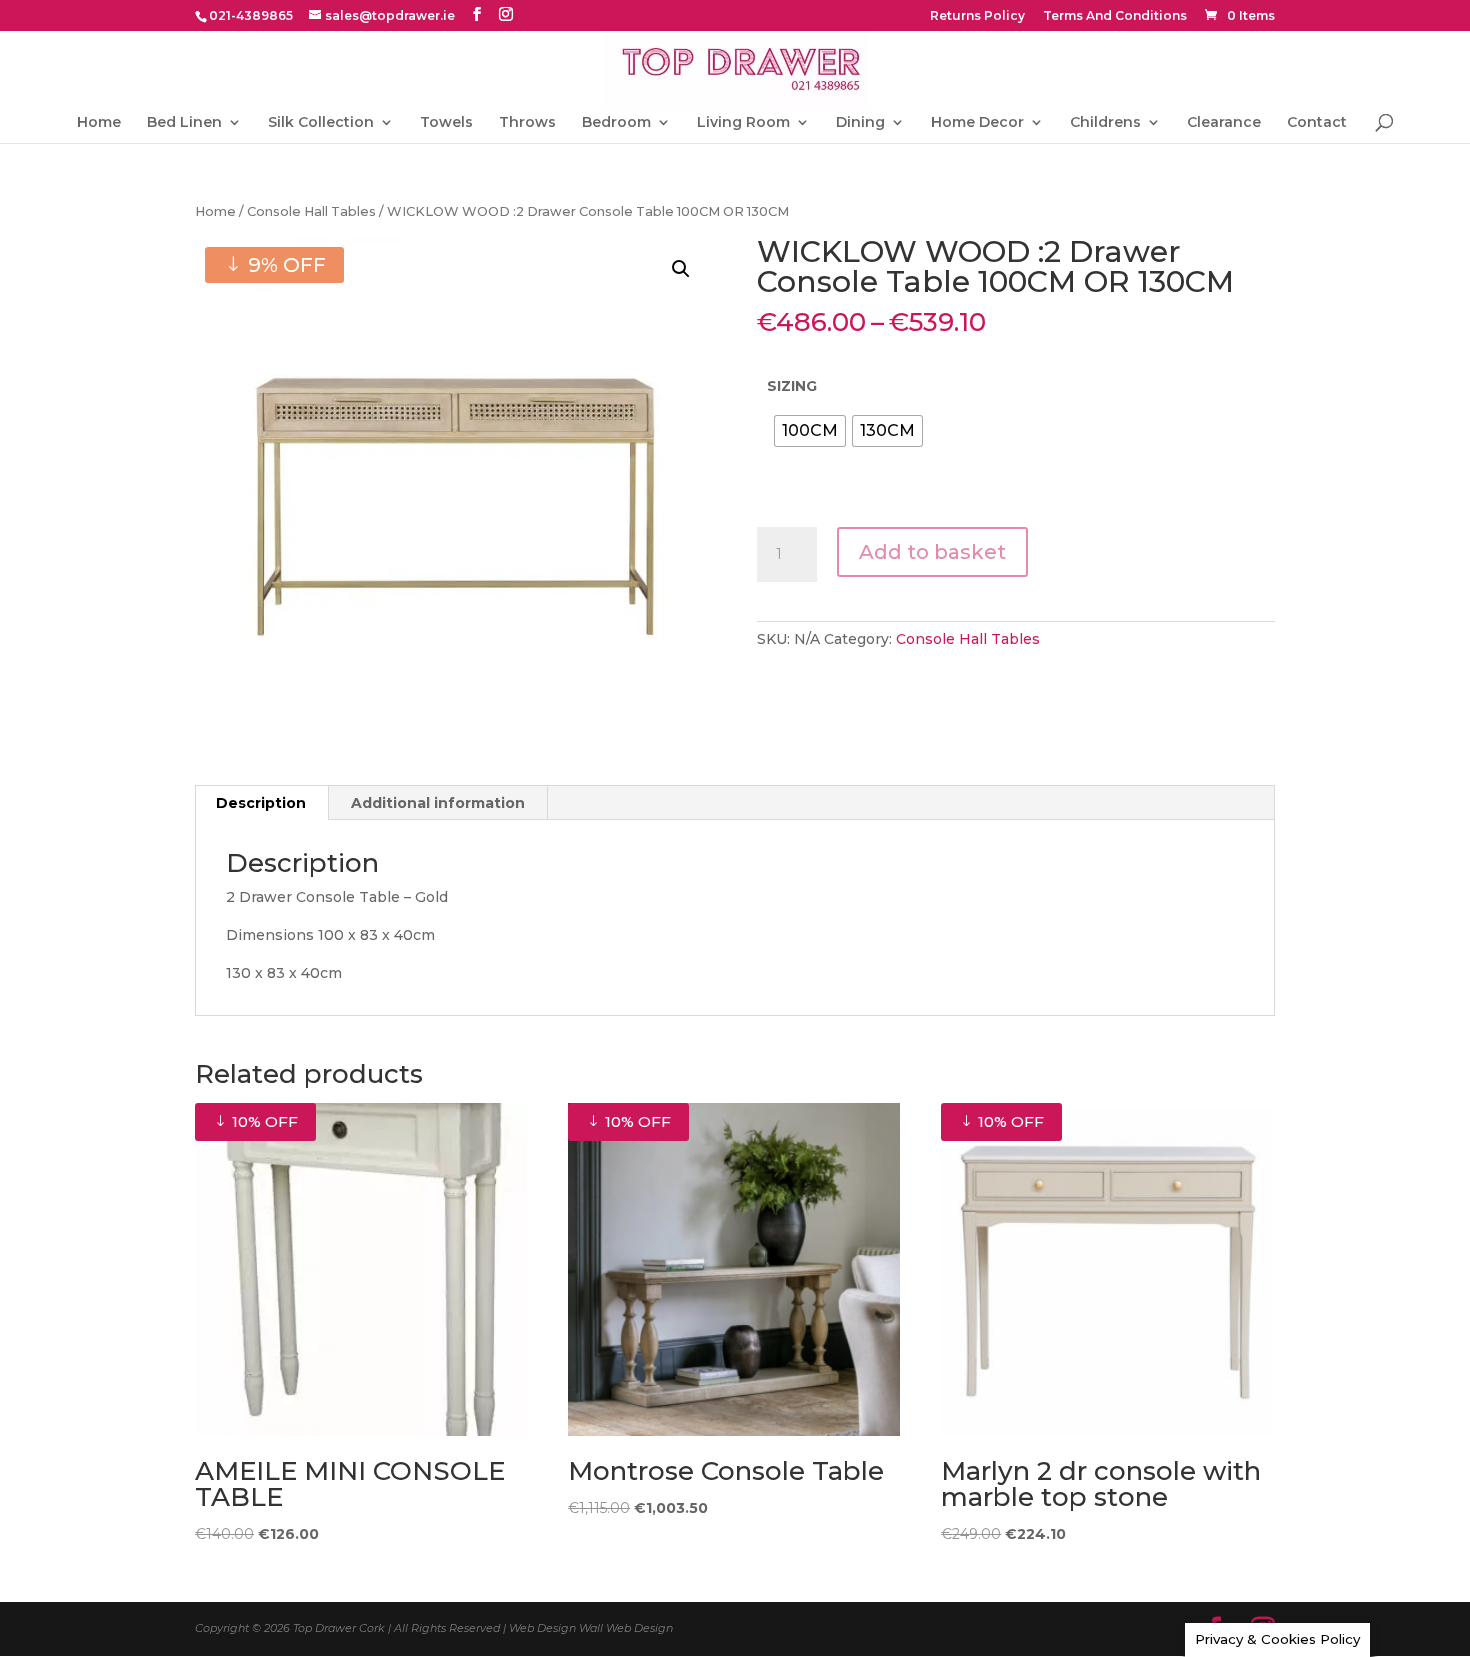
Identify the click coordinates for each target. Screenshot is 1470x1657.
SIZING (792, 386)
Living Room (743, 123)
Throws (527, 123)
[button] (681, 269)
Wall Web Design (626, 1628)
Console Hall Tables (311, 211)
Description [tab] (261, 803)
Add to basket (932, 552)
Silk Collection (321, 123)
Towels (446, 123)
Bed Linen (184, 123)
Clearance (1224, 123)
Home (99, 123)
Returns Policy (977, 16)
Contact (1317, 123)
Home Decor (977, 123)
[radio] (810, 431)
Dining (860, 123)
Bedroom (616, 123)
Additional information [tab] (438, 803)
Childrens (1105, 123)
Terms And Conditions (1115, 16)
